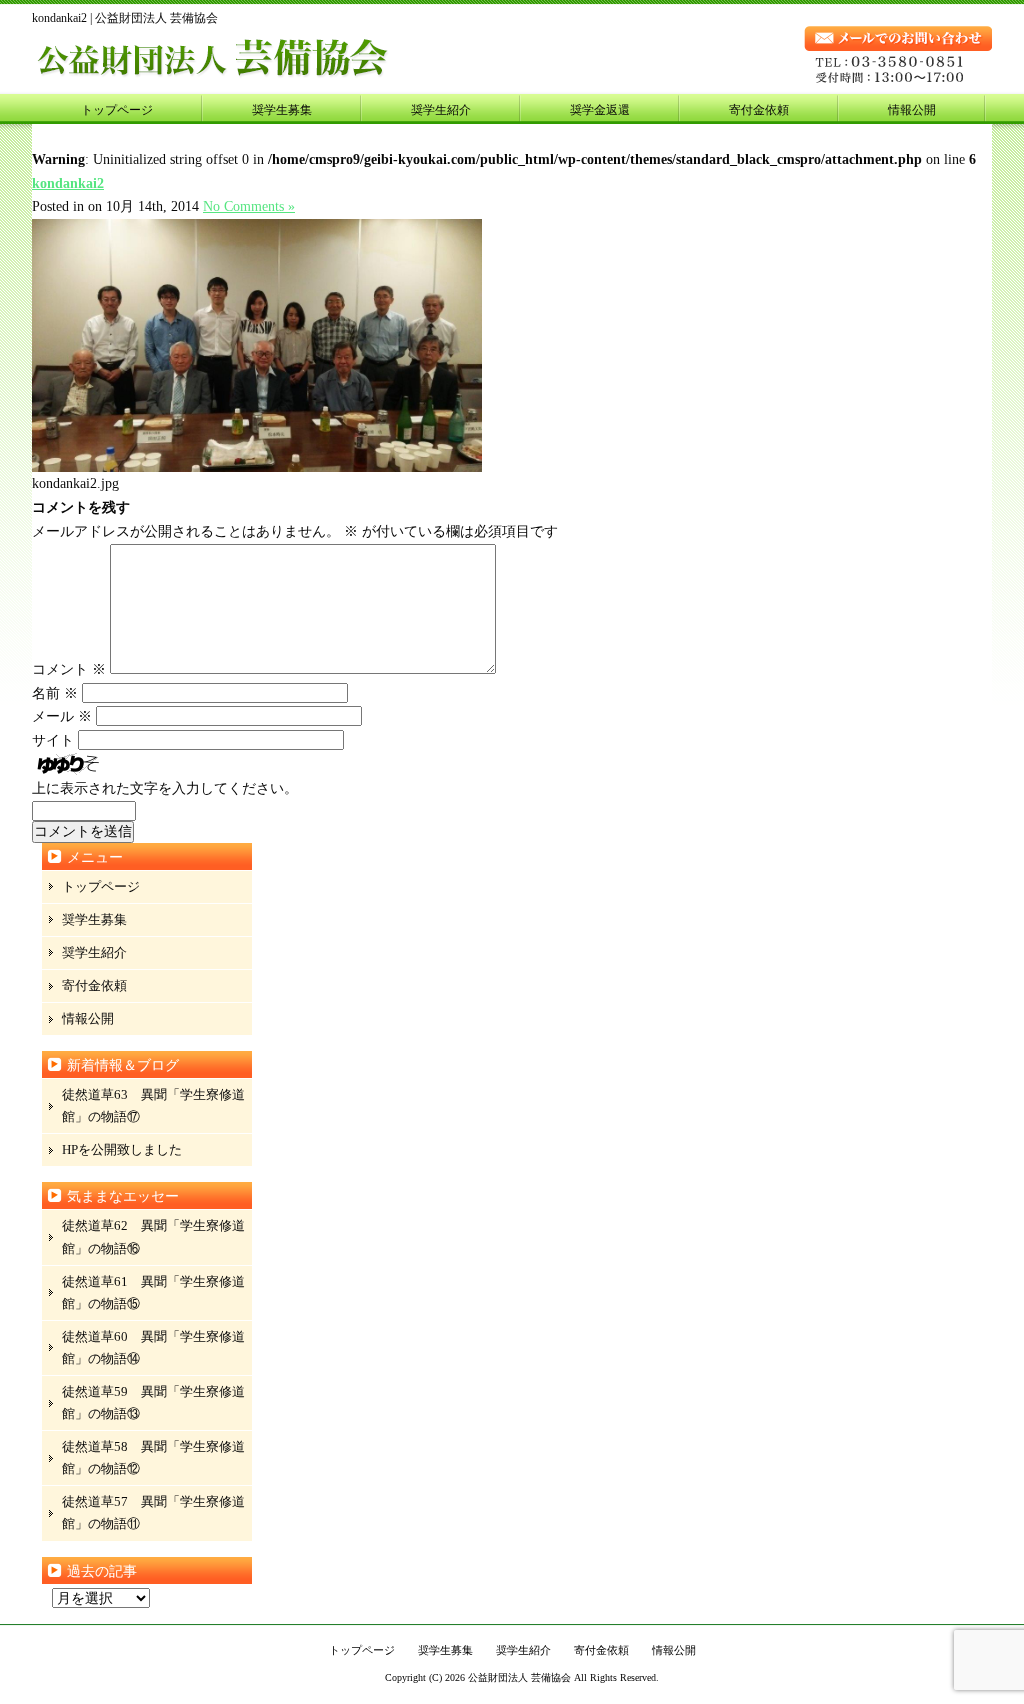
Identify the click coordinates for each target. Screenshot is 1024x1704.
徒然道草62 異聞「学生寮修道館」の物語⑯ (153, 1236)
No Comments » (249, 206)
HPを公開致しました (122, 1149)
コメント (69, 669)
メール (62, 716)
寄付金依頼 (759, 110)
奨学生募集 (282, 110)
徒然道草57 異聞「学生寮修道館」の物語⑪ (153, 1512)
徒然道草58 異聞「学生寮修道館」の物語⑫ (153, 1457)
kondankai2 (68, 183)
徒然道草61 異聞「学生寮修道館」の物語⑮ (153, 1292)
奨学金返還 (600, 110)
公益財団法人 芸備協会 (519, 1677)
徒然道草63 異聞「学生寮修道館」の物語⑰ (153, 1105)
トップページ (117, 110)
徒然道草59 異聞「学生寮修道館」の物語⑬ (153, 1402)
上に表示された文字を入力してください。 (165, 788)
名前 (55, 693)
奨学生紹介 (441, 110)
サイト (53, 740)
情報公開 (912, 110)
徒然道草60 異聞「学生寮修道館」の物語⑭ (153, 1347)
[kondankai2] (257, 467)
